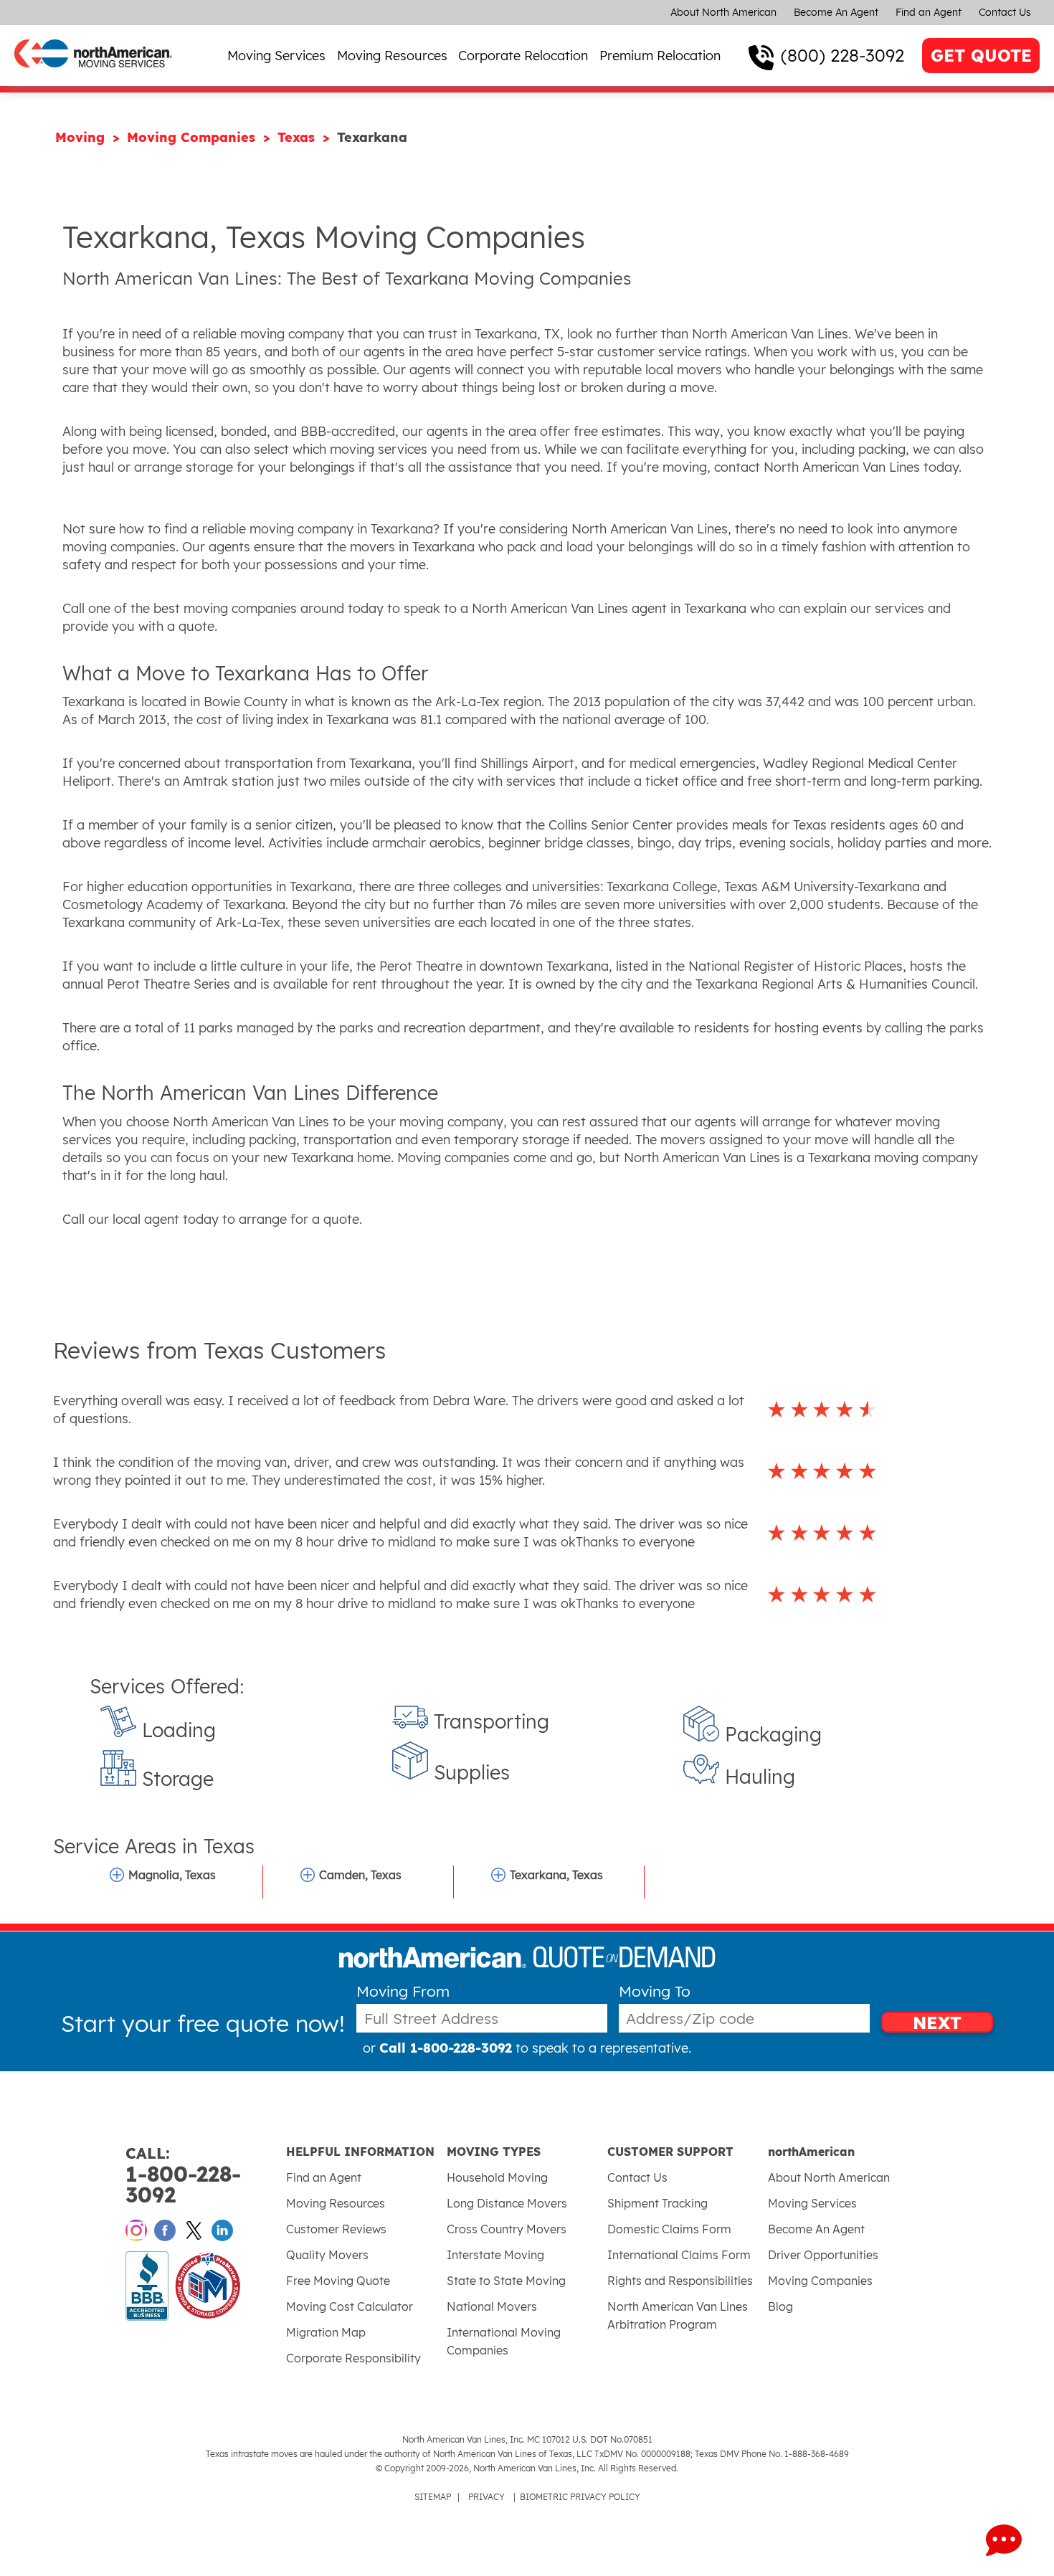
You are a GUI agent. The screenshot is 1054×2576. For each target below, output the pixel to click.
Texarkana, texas (556, 1875)
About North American (723, 12)
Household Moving (497, 2177)
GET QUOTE (981, 56)
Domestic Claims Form (669, 2229)
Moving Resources (392, 56)
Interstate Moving (495, 2255)
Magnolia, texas (172, 1875)
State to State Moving (506, 2281)
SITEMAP (433, 2497)
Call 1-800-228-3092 (446, 2048)
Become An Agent (836, 12)
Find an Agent (929, 12)
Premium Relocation (660, 56)
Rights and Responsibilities (680, 2281)
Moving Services (276, 56)
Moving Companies (193, 137)
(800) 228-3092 (842, 55)
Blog (780, 2306)
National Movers (492, 2306)
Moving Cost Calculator (350, 2306)
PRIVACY (486, 2497)
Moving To (655, 1991)
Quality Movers (327, 2255)
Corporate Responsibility (353, 2358)
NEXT (937, 2022)
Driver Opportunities (823, 2255)
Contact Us (1005, 12)
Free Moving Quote (338, 2281)
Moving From (403, 1991)
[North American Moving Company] (93, 77)
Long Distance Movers (507, 2203)
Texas (298, 137)
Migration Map (326, 2332)
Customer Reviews (336, 2229)
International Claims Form (679, 2255)
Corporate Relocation (523, 56)
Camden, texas (360, 1875)
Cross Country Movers (507, 2229)
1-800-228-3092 (183, 2176)
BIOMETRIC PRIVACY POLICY (580, 2497)
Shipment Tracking (657, 2203)
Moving (82, 137)
